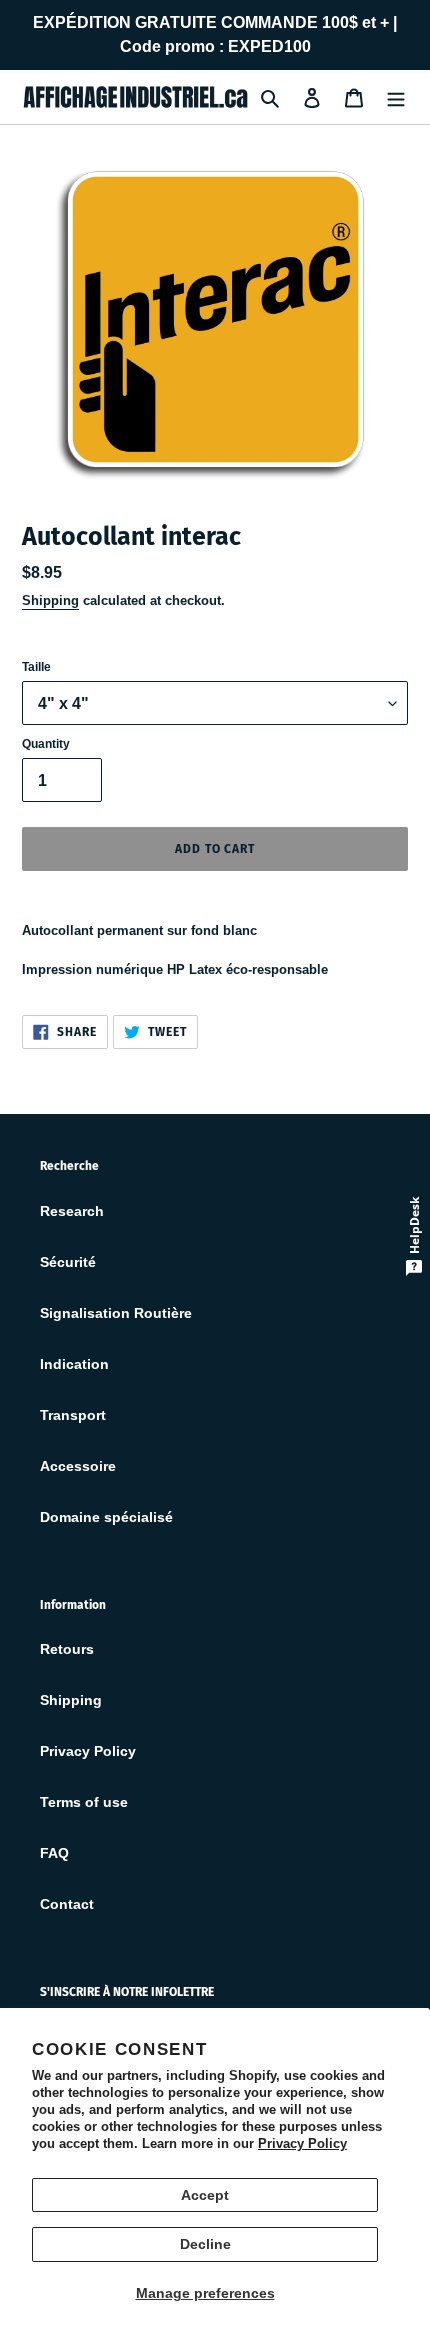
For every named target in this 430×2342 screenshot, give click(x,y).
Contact (67, 1904)
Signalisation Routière (116, 1313)
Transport (73, 1415)
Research (72, 1211)
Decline (205, 2244)
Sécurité (68, 1262)
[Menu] (396, 96)
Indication (74, 1364)
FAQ (54, 1853)
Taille (36, 667)
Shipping (50, 600)
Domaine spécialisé (106, 1517)
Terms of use (84, 1802)
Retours (67, 1649)
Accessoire (78, 1466)
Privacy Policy (302, 2143)
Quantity (46, 744)
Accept (205, 2195)
